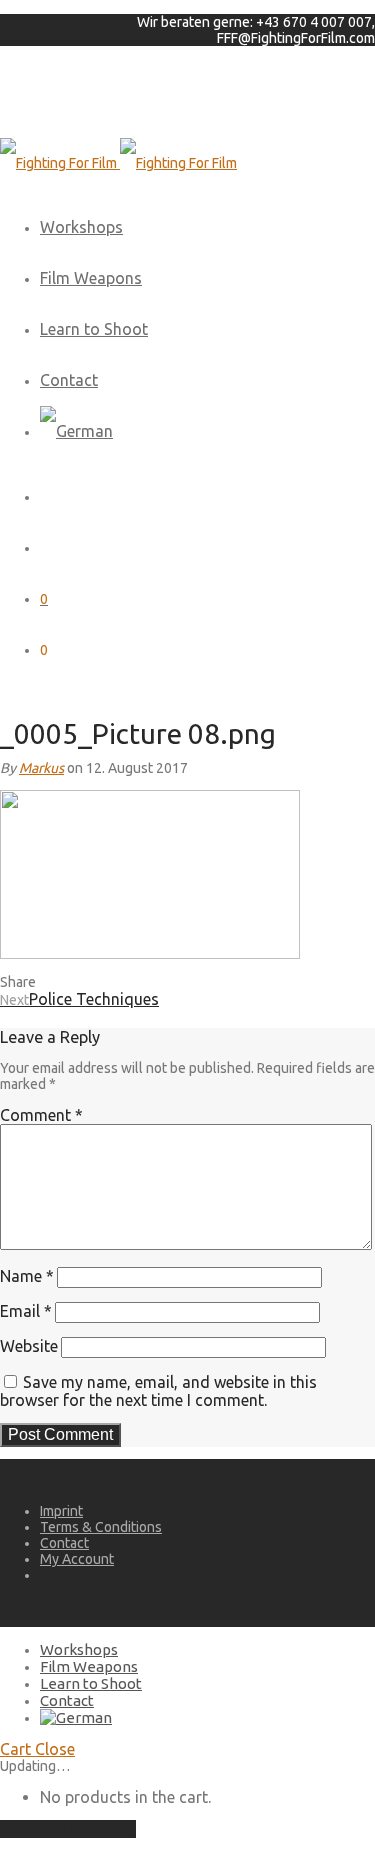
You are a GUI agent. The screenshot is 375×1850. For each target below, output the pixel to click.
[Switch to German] (76, 431)
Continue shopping (68, 1829)
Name (27, 1276)
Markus (41, 768)
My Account (77, 1559)
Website (29, 1346)
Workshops (81, 227)
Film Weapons (91, 278)
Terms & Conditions (101, 1527)
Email (26, 1311)
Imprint (61, 1511)
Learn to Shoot (94, 329)
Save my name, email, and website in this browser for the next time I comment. (158, 1391)
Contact (69, 380)
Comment (41, 1115)
